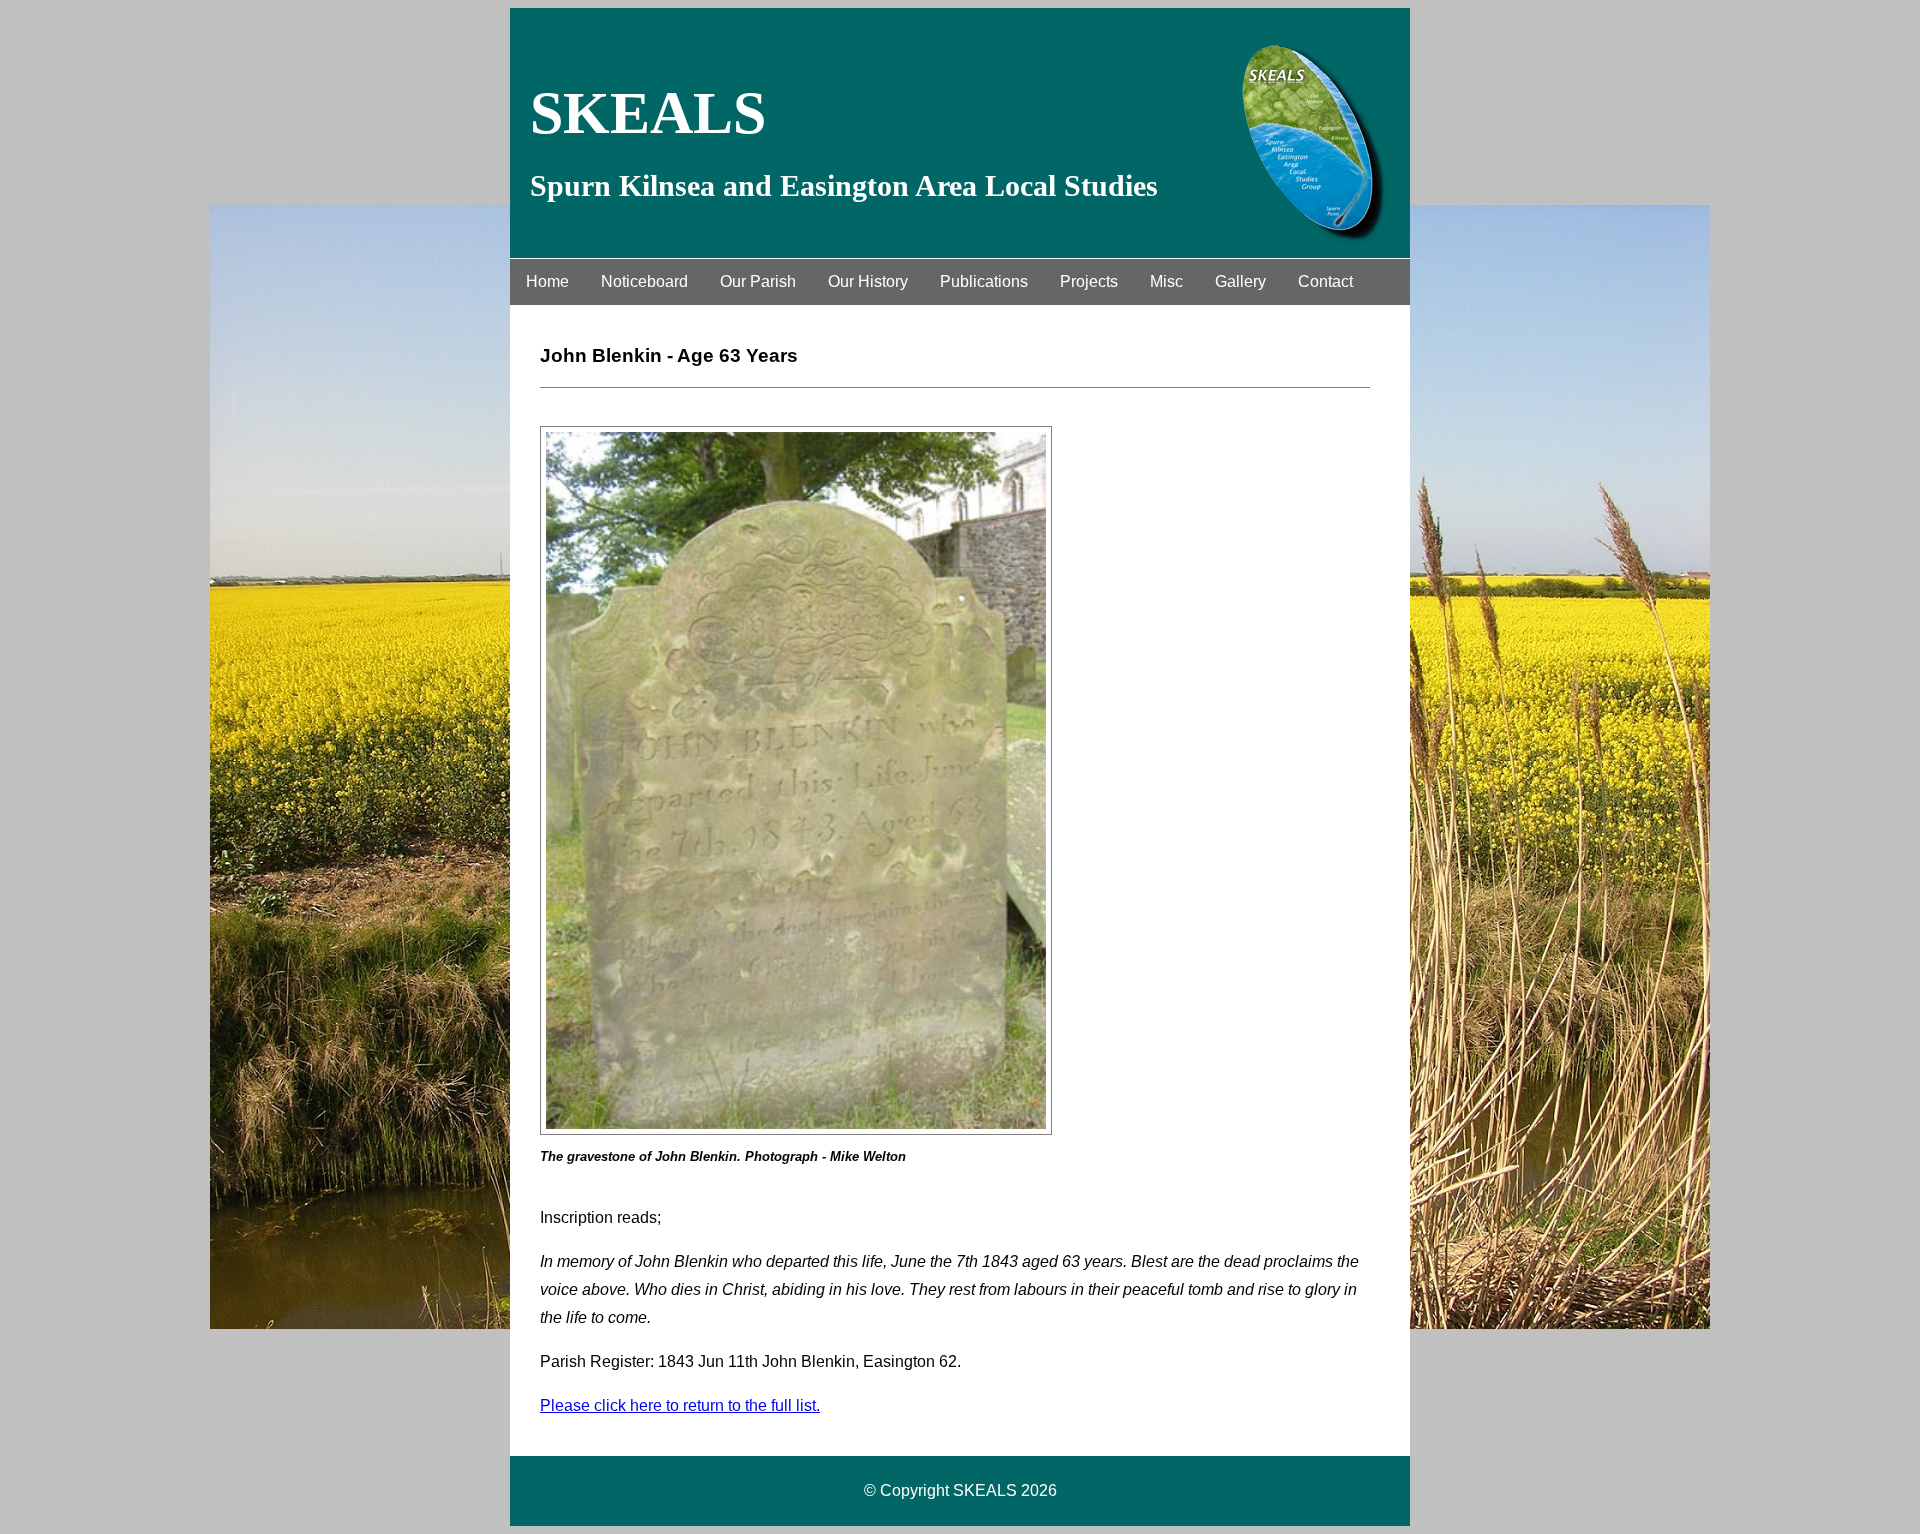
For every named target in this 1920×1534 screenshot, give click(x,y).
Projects (1089, 281)
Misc (1166, 281)
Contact (1325, 281)
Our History (868, 281)
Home (547, 281)
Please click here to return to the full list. (680, 1405)
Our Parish (758, 281)
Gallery (1240, 281)
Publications (984, 281)
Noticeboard (644, 281)
